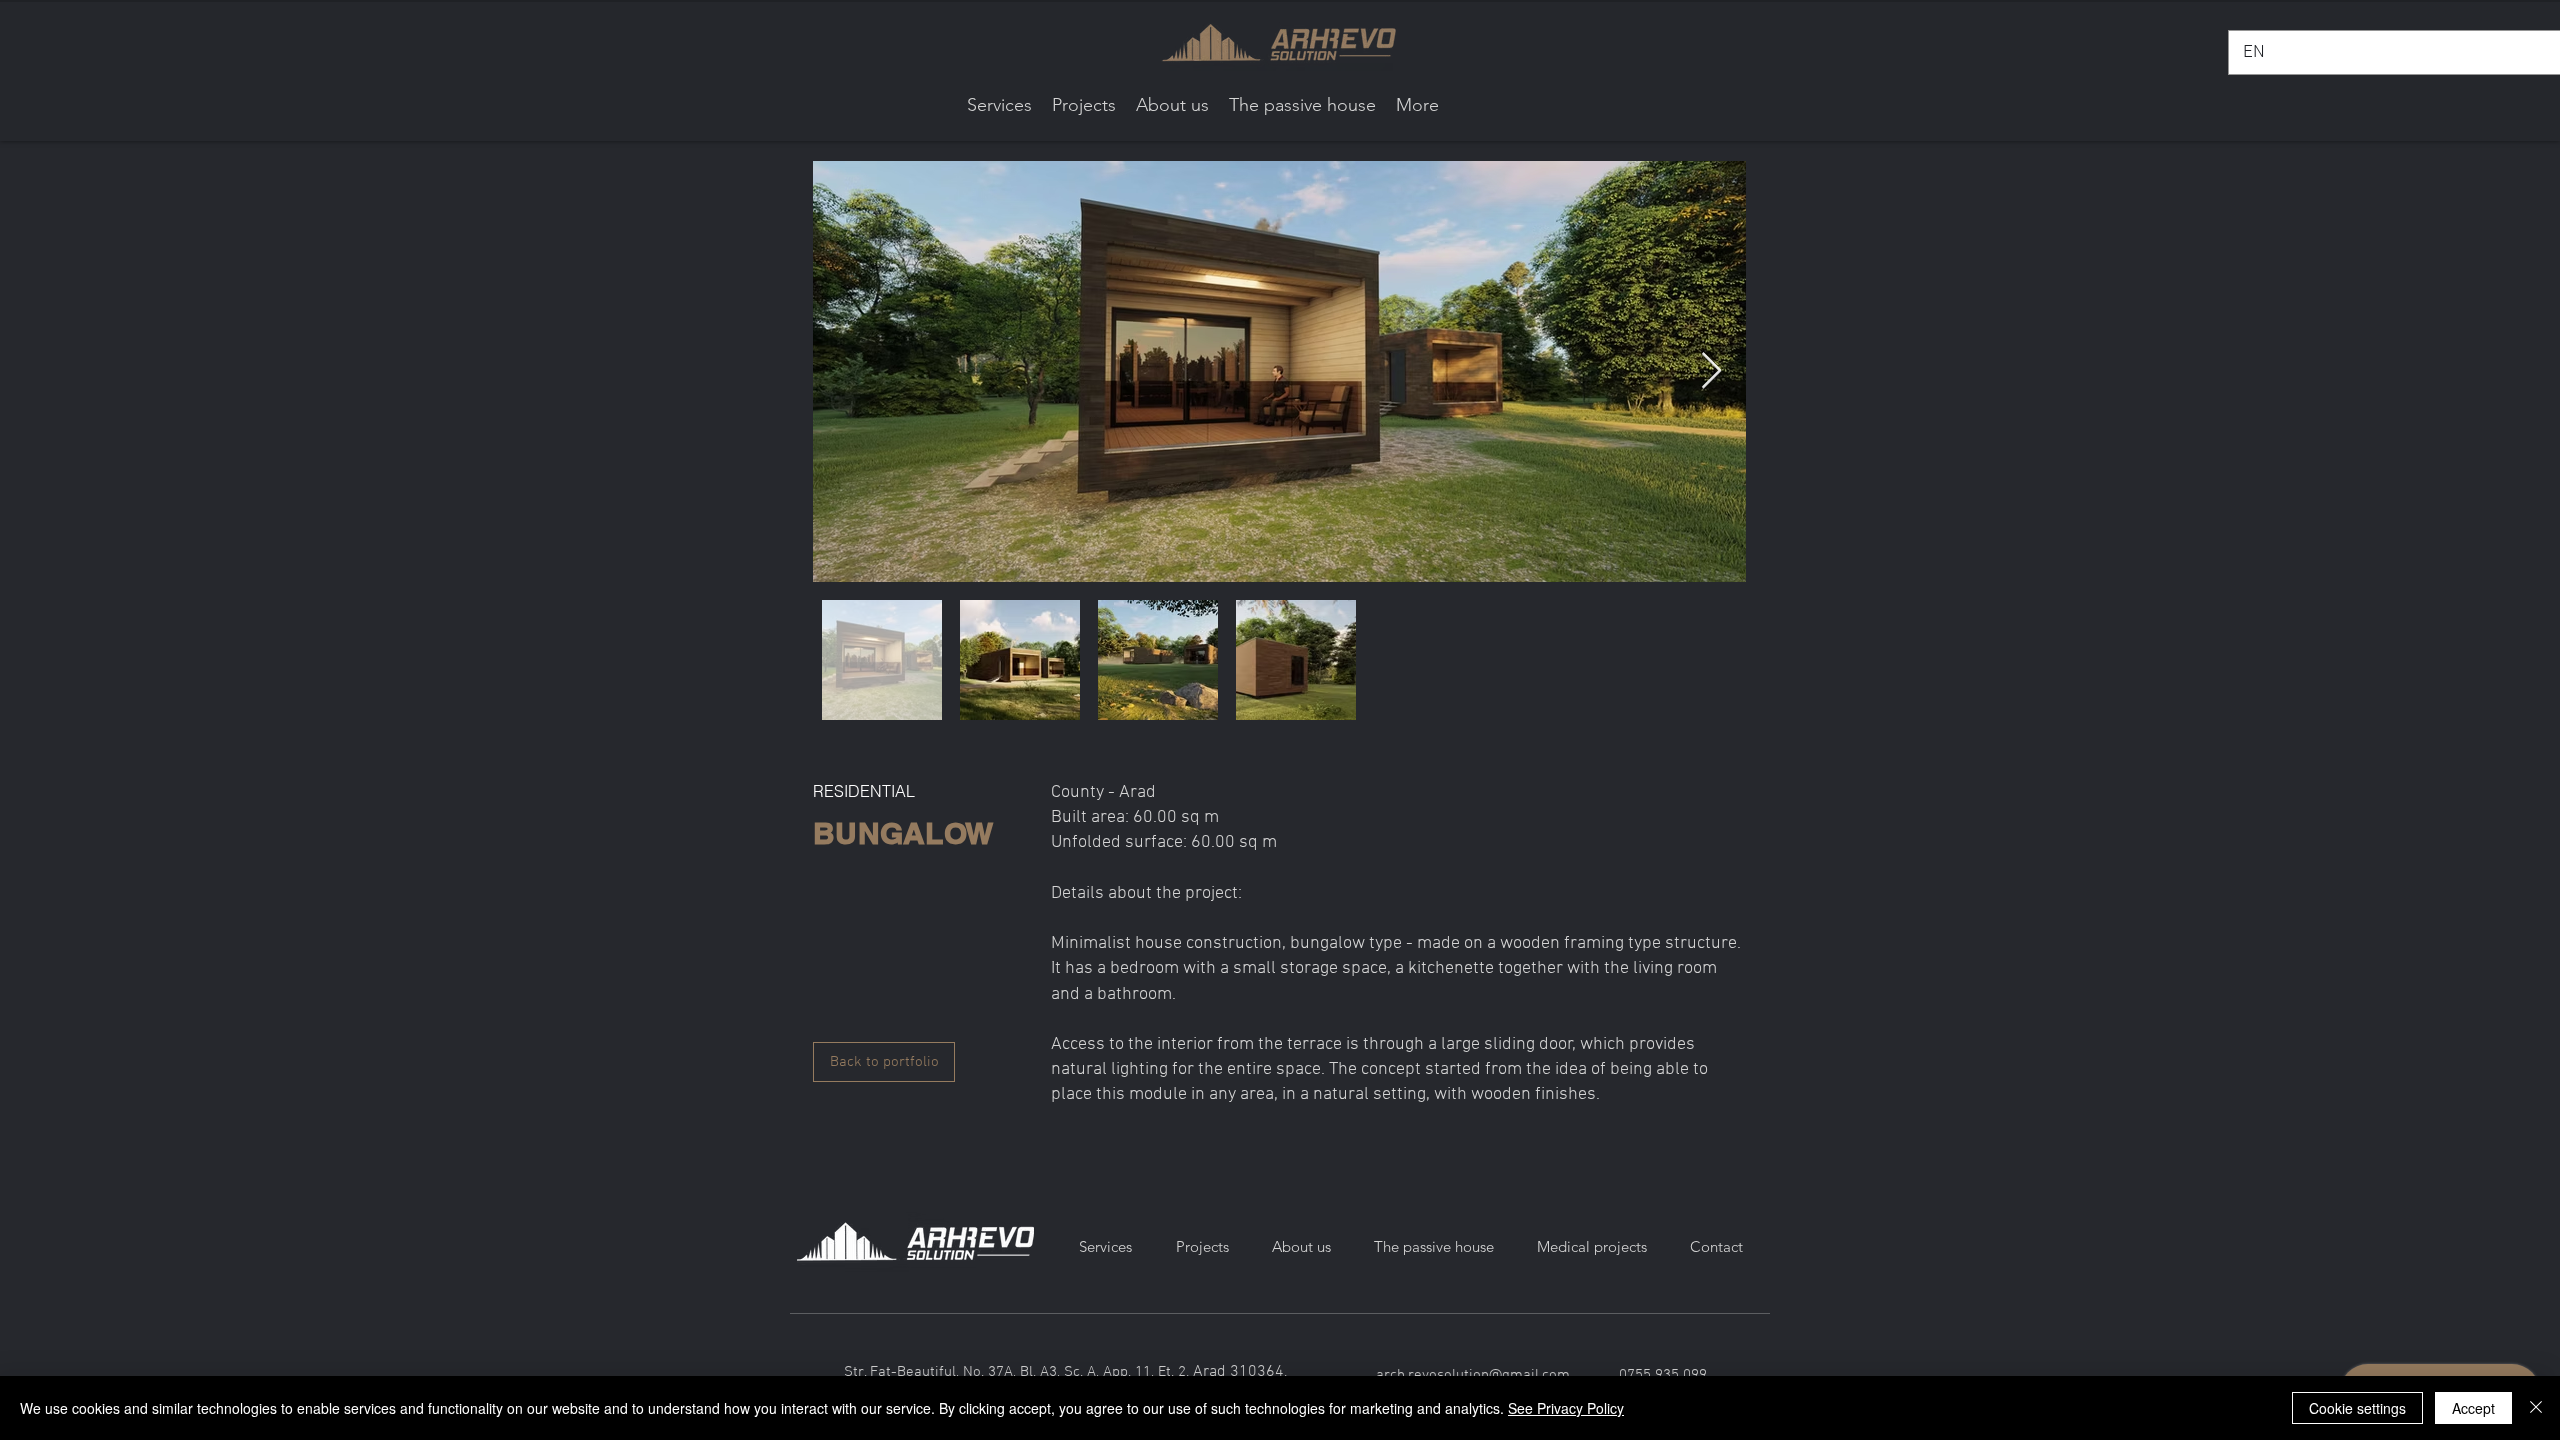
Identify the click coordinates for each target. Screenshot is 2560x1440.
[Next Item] (1711, 371)
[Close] (2536, 1408)
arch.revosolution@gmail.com (1473, 1375)
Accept (2473, 1408)
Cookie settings (2357, 1408)
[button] (1084, 105)
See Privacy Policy (1566, 1408)
